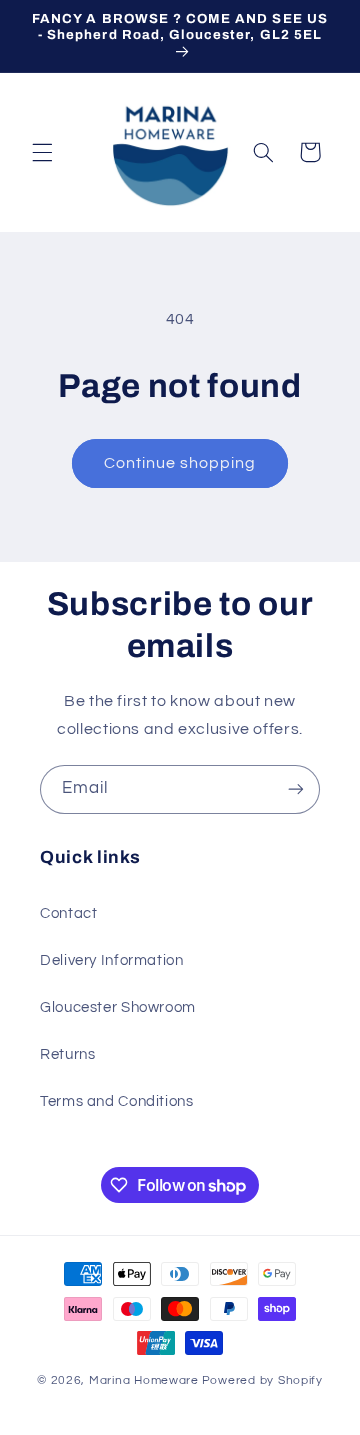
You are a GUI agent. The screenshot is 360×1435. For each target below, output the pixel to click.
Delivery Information (112, 960)
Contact (68, 913)
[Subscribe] (296, 789)
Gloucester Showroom (118, 1007)
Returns (67, 1054)
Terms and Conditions (117, 1101)
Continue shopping (180, 463)
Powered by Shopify (262, 1380)
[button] (42, 152)
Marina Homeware (144, 1380)
